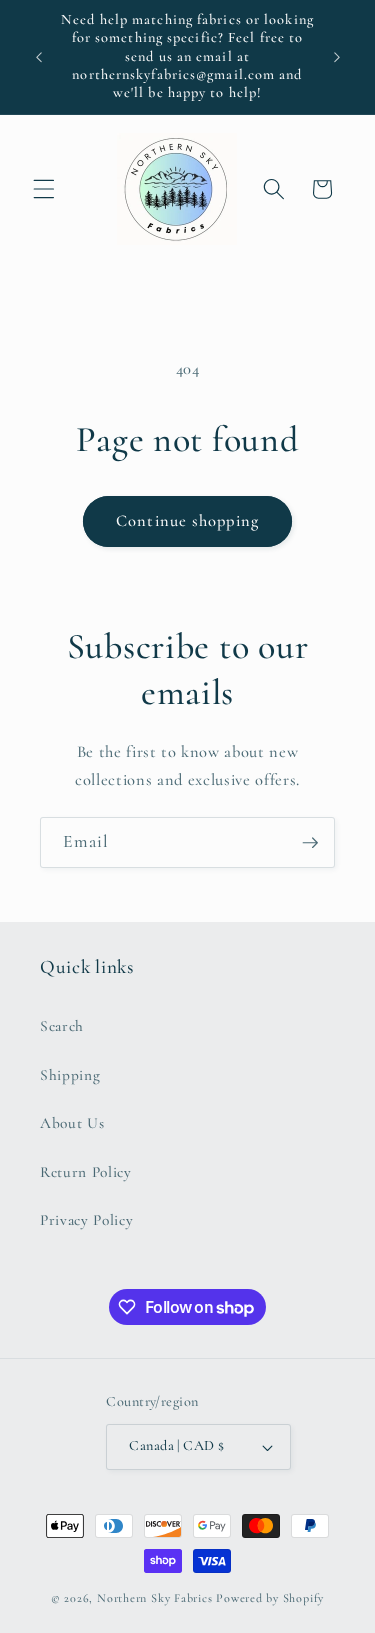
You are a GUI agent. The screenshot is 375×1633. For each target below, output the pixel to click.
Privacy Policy (86, 1220)
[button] (44, 189)
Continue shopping (187, 521)
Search (62, 1026)
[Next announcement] (337, 57)
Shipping (70, 1075)
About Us (72, 1123)
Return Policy (86, 1172)
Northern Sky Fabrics (154, 1598)
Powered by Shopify (270, 1598)
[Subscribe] (310, 843)
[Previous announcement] (39, 57)
